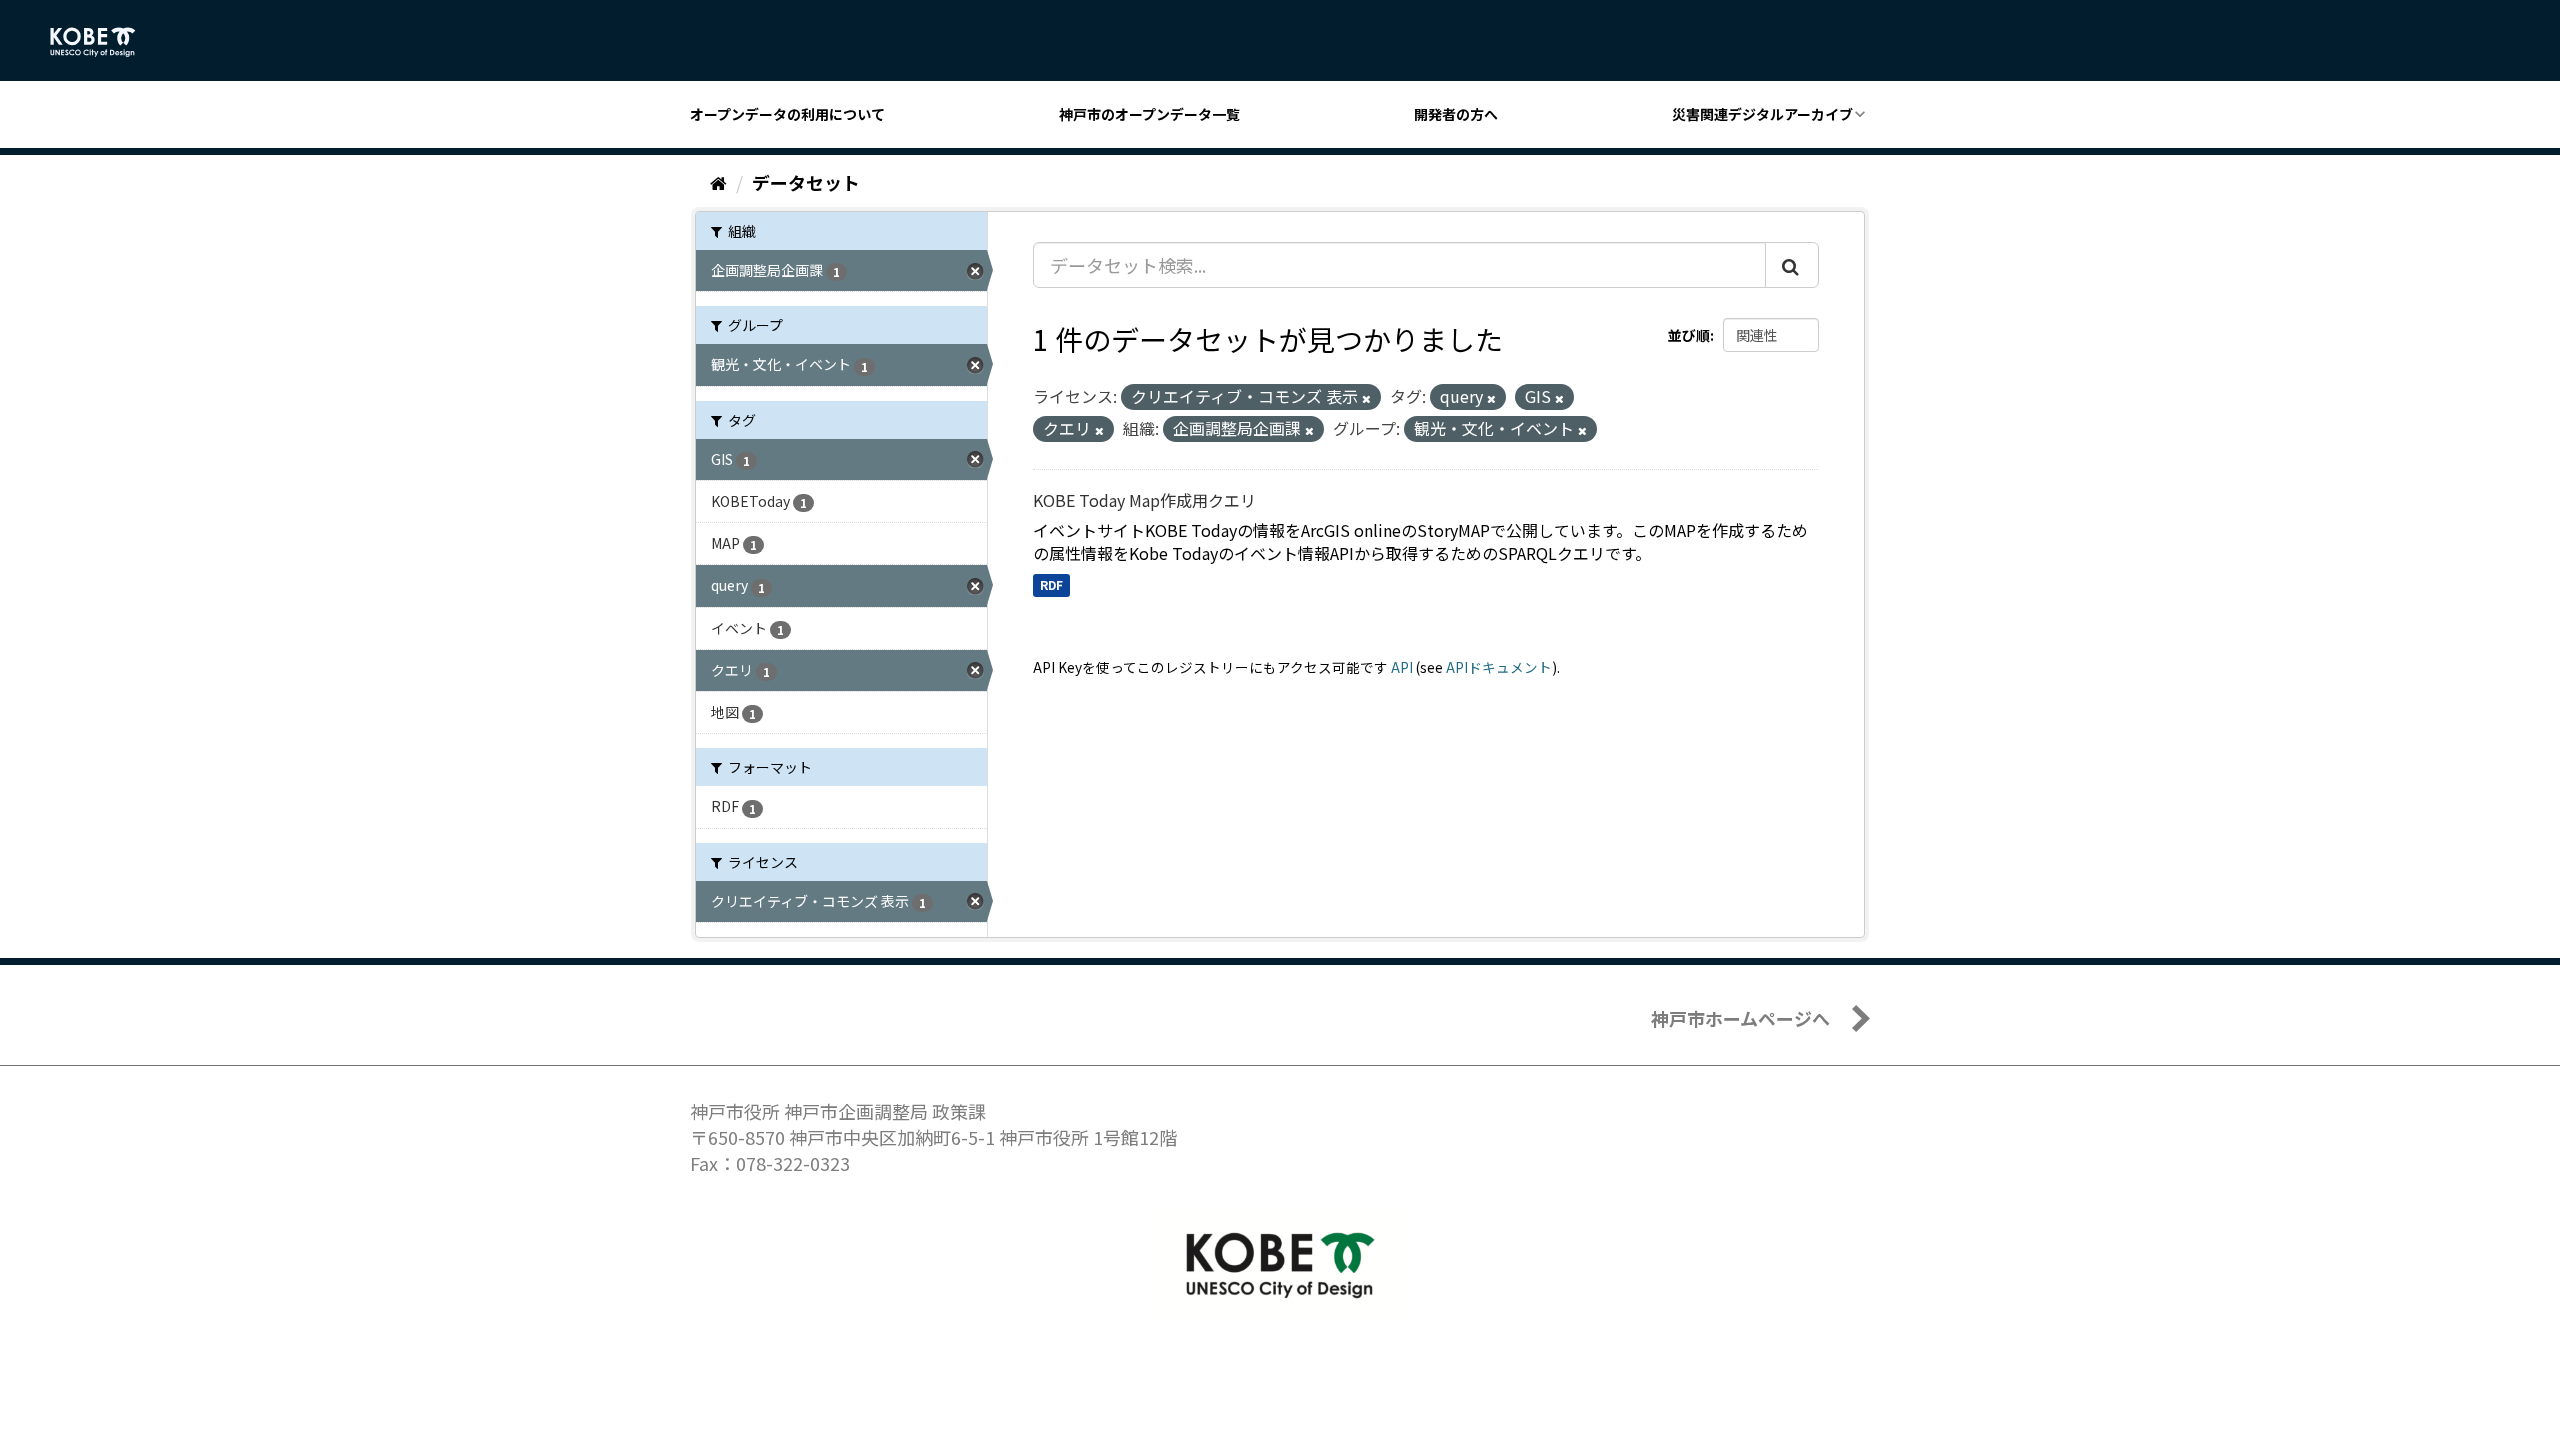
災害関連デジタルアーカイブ (1762, 114)
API (1402, 667)
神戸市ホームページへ (1740, 1018)
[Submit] (1792, 265)
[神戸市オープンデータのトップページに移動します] (103, 42)
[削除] (1366, 398)
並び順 (1689, 335)
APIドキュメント (1499, 667)
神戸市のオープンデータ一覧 (1149, 114)
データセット (806, 182)
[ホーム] (718, 182)
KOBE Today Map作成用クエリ (1144, 500)
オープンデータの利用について (787, 114)
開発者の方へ (1456, 114)
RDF (1051, 584)
